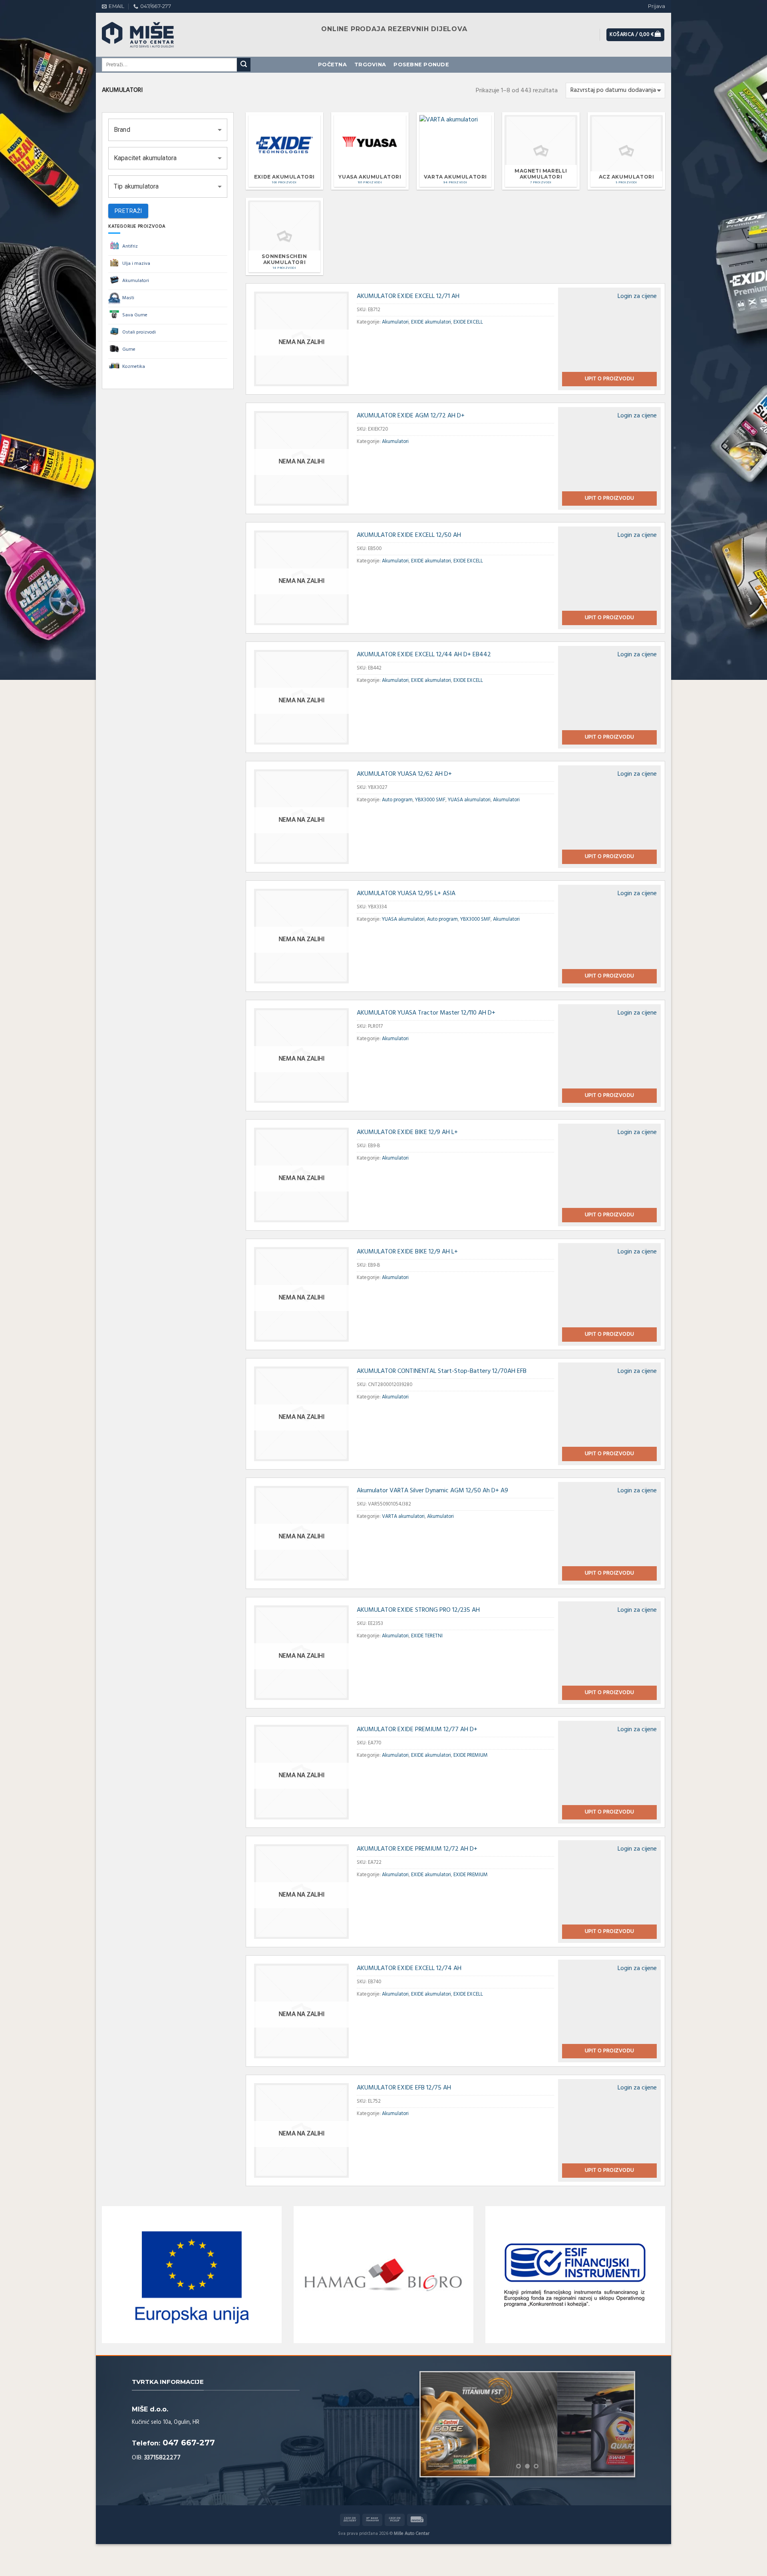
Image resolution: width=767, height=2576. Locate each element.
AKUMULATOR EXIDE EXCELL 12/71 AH (408, 296)
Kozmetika (134, 367)
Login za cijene (637, 296)
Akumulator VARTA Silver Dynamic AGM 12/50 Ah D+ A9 (432, 1491)
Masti (128, 298)
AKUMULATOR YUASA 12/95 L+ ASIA (406, 894)
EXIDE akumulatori (431, 322)
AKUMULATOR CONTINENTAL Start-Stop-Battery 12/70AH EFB (442, 1371)
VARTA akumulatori (403, 1516)
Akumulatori (136, 281)
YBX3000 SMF (430, 800)
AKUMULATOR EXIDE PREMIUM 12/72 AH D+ (417, 1849)
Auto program (397, 800)
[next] (620, 2424)
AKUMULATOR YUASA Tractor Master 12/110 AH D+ (426, 1013)
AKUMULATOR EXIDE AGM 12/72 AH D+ (411, 416)
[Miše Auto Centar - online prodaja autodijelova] (146, 35)
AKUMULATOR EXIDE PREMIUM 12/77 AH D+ (417, 1730)
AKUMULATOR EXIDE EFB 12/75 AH (404, 2088)
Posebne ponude (421, 65)
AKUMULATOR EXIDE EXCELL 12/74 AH (409, 1968)
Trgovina (370, 65)
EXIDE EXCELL (468, 322)
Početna (332, 65)
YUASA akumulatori (469, 800)
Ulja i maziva (136, 264)
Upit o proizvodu (610, 379)
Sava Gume (135, 315)
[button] (168, 130)
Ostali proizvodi (139, 332)
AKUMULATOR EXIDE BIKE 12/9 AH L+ (407, 1132)
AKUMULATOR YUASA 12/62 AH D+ (404, 774)
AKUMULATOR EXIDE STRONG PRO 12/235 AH (418, 1610)
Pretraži (128, 211)
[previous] (435, 2424)
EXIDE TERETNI (427, 1636)
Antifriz (130, 246)
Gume (129, 350)
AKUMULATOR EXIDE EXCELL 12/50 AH (409, 535)
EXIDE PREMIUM (471, 1755)
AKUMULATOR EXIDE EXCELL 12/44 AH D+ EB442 (424, 655)
